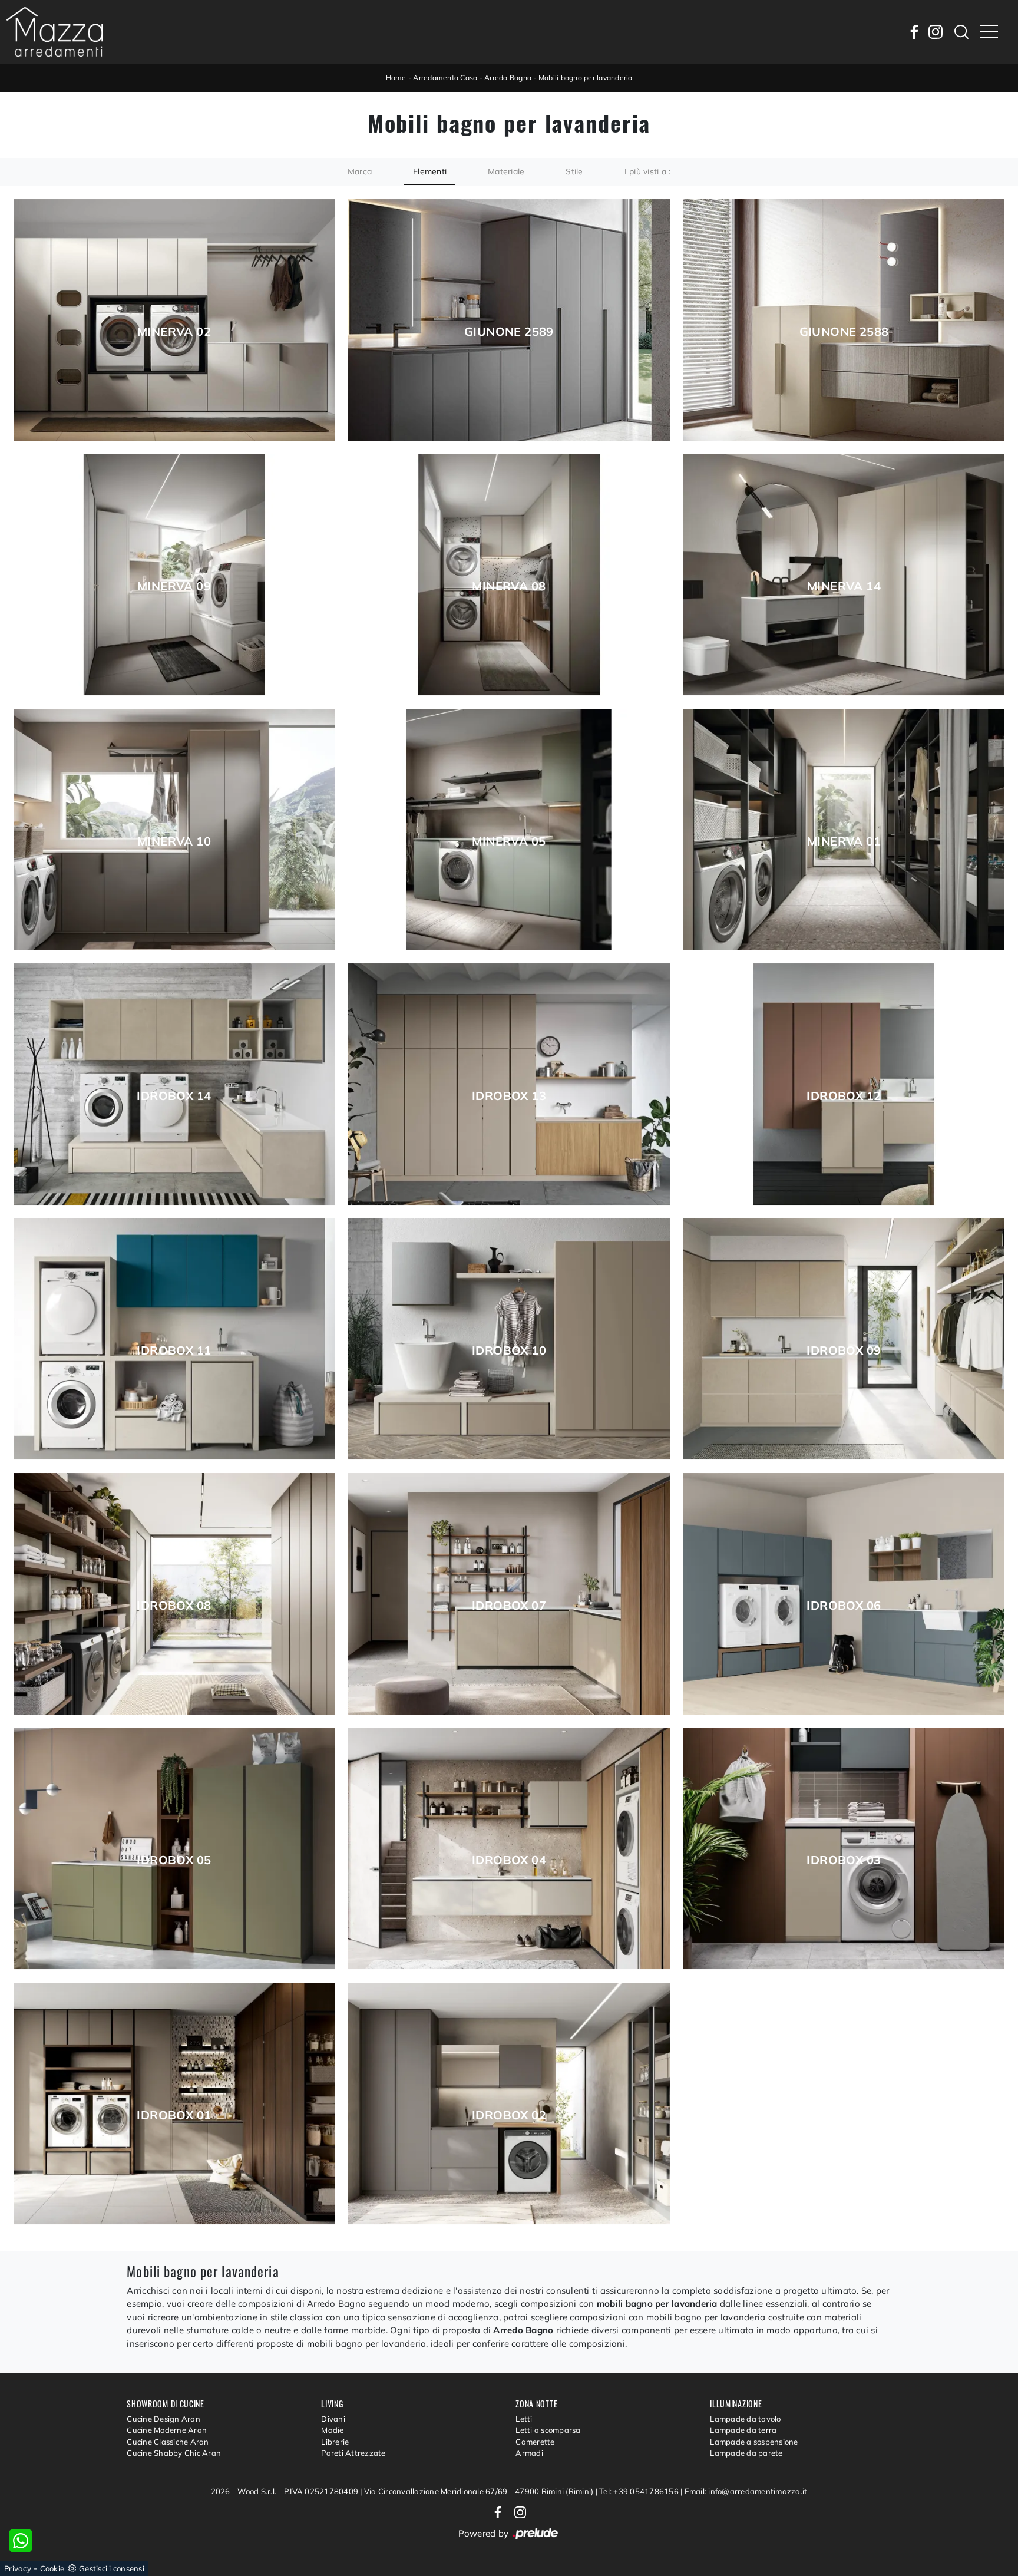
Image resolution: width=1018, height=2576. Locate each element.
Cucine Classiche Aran (168, 2442)
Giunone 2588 (844, 332)
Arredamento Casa (445, 77)
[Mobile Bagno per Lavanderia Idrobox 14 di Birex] (174, 1084)
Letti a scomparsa (548, 2430)
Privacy (18, 2568)
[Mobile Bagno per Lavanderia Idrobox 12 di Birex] (844, 1084)
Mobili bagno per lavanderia (586, 77)
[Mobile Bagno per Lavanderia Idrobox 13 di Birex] (509, 1084)
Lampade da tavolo (745, 2419)
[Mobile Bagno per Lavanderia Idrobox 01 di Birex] (174, 2103)
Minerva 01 (844, 841)
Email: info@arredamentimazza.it (746, 2491)
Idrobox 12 (844, 1096)
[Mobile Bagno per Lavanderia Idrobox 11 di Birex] (174, 1339)
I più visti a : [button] (648, 171)
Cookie (52, 2568)
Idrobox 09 (844, 1350)
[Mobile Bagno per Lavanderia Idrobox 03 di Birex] (844, 1848)
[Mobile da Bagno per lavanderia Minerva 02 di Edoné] (174, 320)
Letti (524, 2419)
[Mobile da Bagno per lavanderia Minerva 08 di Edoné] (509, 574)
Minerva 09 (174, 586)
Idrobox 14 (174, 1096)
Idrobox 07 (509, 1606)
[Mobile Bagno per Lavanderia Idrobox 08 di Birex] (174, 1594)
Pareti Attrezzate (353, 2453)
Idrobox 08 (174, 1606)
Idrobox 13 (509, 1096)
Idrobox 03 (844, 1860)
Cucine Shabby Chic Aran (174, 2453)
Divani (333, 2419)
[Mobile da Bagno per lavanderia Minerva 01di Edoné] (844, 830)
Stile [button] (574, 171)
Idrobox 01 (174, 2115)
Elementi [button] (430, 171)
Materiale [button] (506, 171)
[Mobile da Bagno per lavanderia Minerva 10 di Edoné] (174, 830)
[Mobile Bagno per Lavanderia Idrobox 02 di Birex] (509, 2103)
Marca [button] (360, 171)
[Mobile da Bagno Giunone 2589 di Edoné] (509, 320)
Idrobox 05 (174, 1860)
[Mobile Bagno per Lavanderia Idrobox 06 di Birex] (844, 1594)
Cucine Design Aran (163, 2419)
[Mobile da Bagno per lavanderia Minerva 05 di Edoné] (509, 830)
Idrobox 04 (509, 1860)
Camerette (535, 2442)
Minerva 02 (174, 332)
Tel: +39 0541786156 (640, 2491)
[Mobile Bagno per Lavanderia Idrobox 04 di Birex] (509, 1848)
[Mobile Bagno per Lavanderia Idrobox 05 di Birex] (174, 1848)
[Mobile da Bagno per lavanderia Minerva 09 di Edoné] (174, 574)
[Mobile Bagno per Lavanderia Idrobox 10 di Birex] (509, 1339)
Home (396, 77)
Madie (332, 2430)
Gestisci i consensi (112, 2568)
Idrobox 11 (174, 1350)
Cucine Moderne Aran (167, 2430)
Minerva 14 (844, 586)
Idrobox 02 (509, 2115)
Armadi (529, 2453)
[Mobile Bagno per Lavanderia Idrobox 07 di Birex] (509, 1594)
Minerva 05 (509, 841)
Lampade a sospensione (754, 2442)
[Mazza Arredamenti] (54, 32)
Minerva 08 (509, 586)
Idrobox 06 (844, 1606)
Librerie (335, 2442)
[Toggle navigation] (989, 32)
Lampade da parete (746, 2453)
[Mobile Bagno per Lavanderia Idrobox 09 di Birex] (844, 1339)
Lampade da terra (743, 2430)
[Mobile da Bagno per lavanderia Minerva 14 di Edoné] (844, 574)
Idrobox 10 (509, 1350)
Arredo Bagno (508, 77)
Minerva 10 (174, 841)
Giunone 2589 (509, 332)
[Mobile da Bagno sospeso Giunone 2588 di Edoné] (844, 320)
